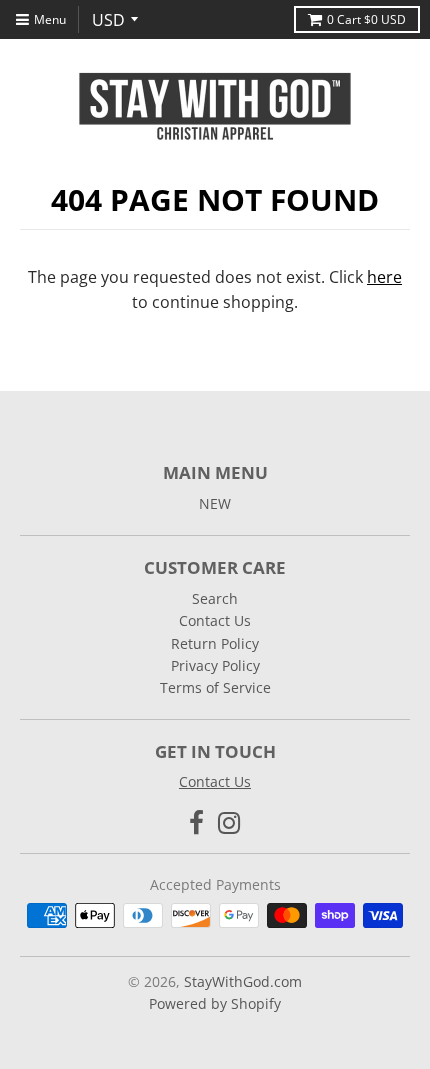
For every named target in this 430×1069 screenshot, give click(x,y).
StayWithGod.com (243, 981)
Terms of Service (215, 687)
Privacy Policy (215, 665)
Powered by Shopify (215, 1003)
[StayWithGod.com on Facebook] (196, 822)
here (384, 277)
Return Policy (215, 643)
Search (215, 598)
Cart (366, 19)
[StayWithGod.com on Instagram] (229, 822)
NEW (215, 503)
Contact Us (215, 620)
